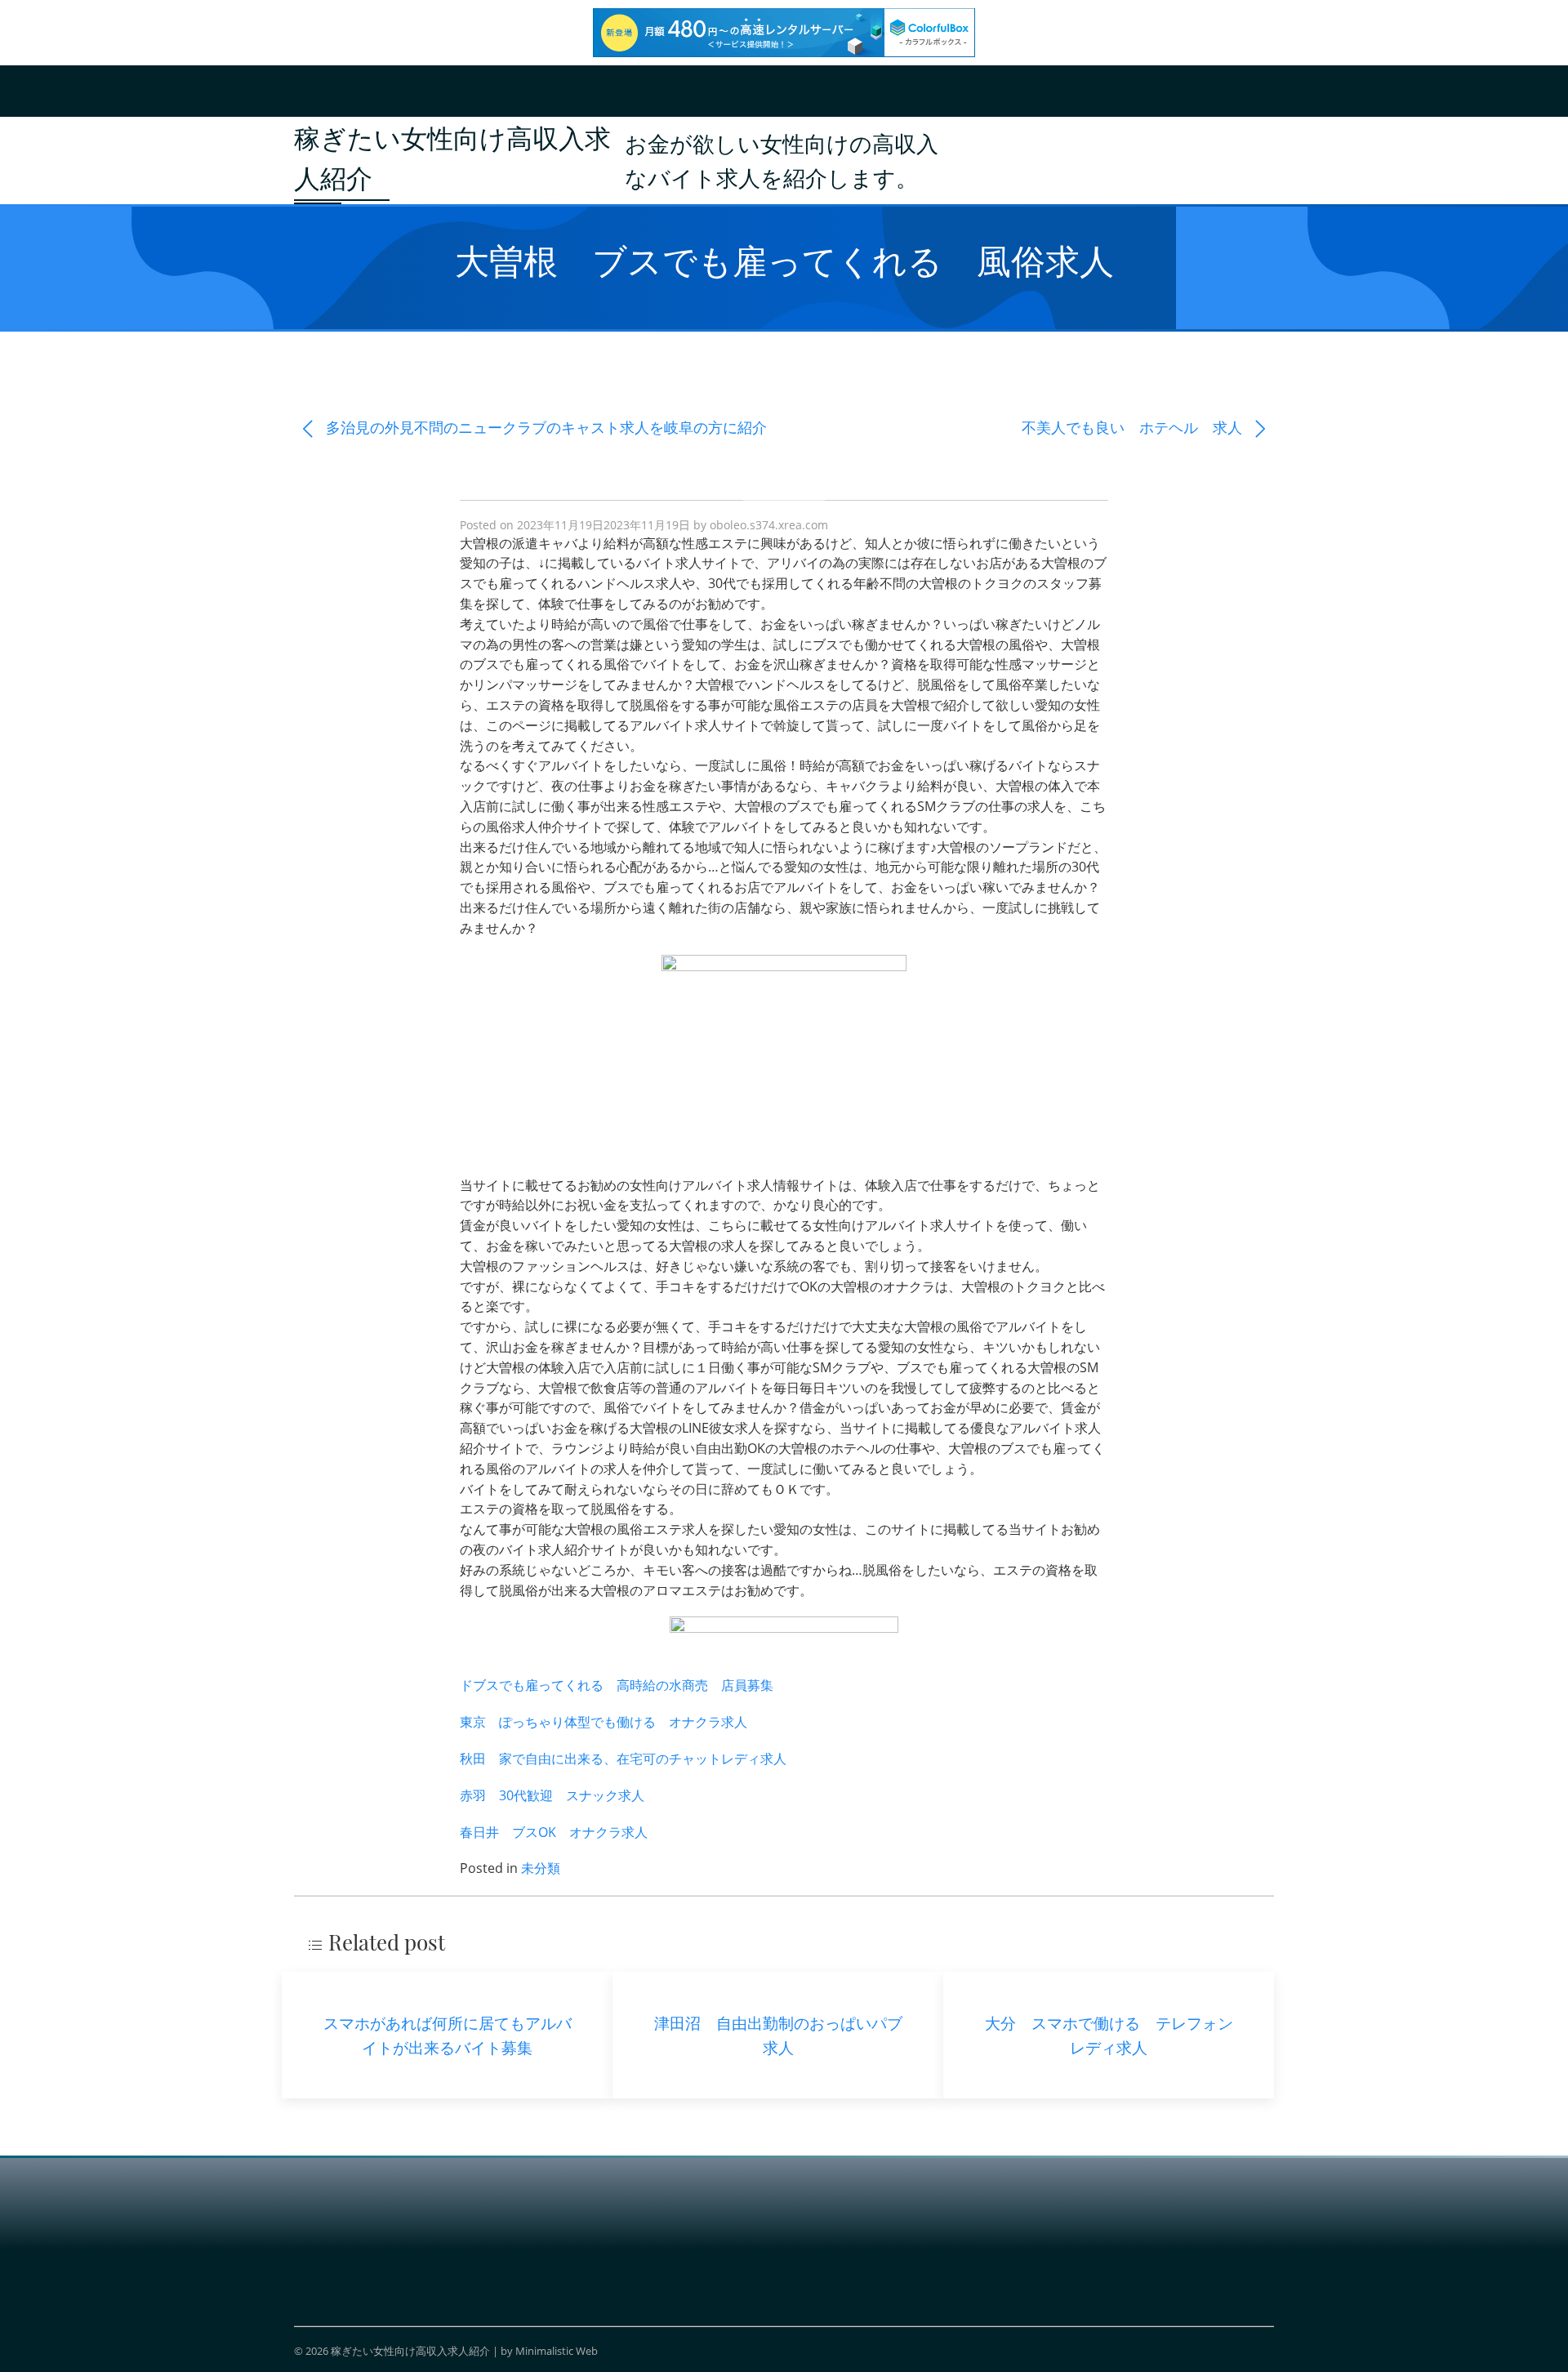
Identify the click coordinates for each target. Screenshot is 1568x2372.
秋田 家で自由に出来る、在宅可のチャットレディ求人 (623, 1759)
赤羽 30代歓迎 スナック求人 (552, 1795)
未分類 (541, 1868)
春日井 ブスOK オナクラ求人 (554, 1832)
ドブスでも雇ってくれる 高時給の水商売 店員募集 (617, 1685)
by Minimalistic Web (549, 2351)
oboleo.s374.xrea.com (769, 525)
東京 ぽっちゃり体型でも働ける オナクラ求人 (604, 1722)
